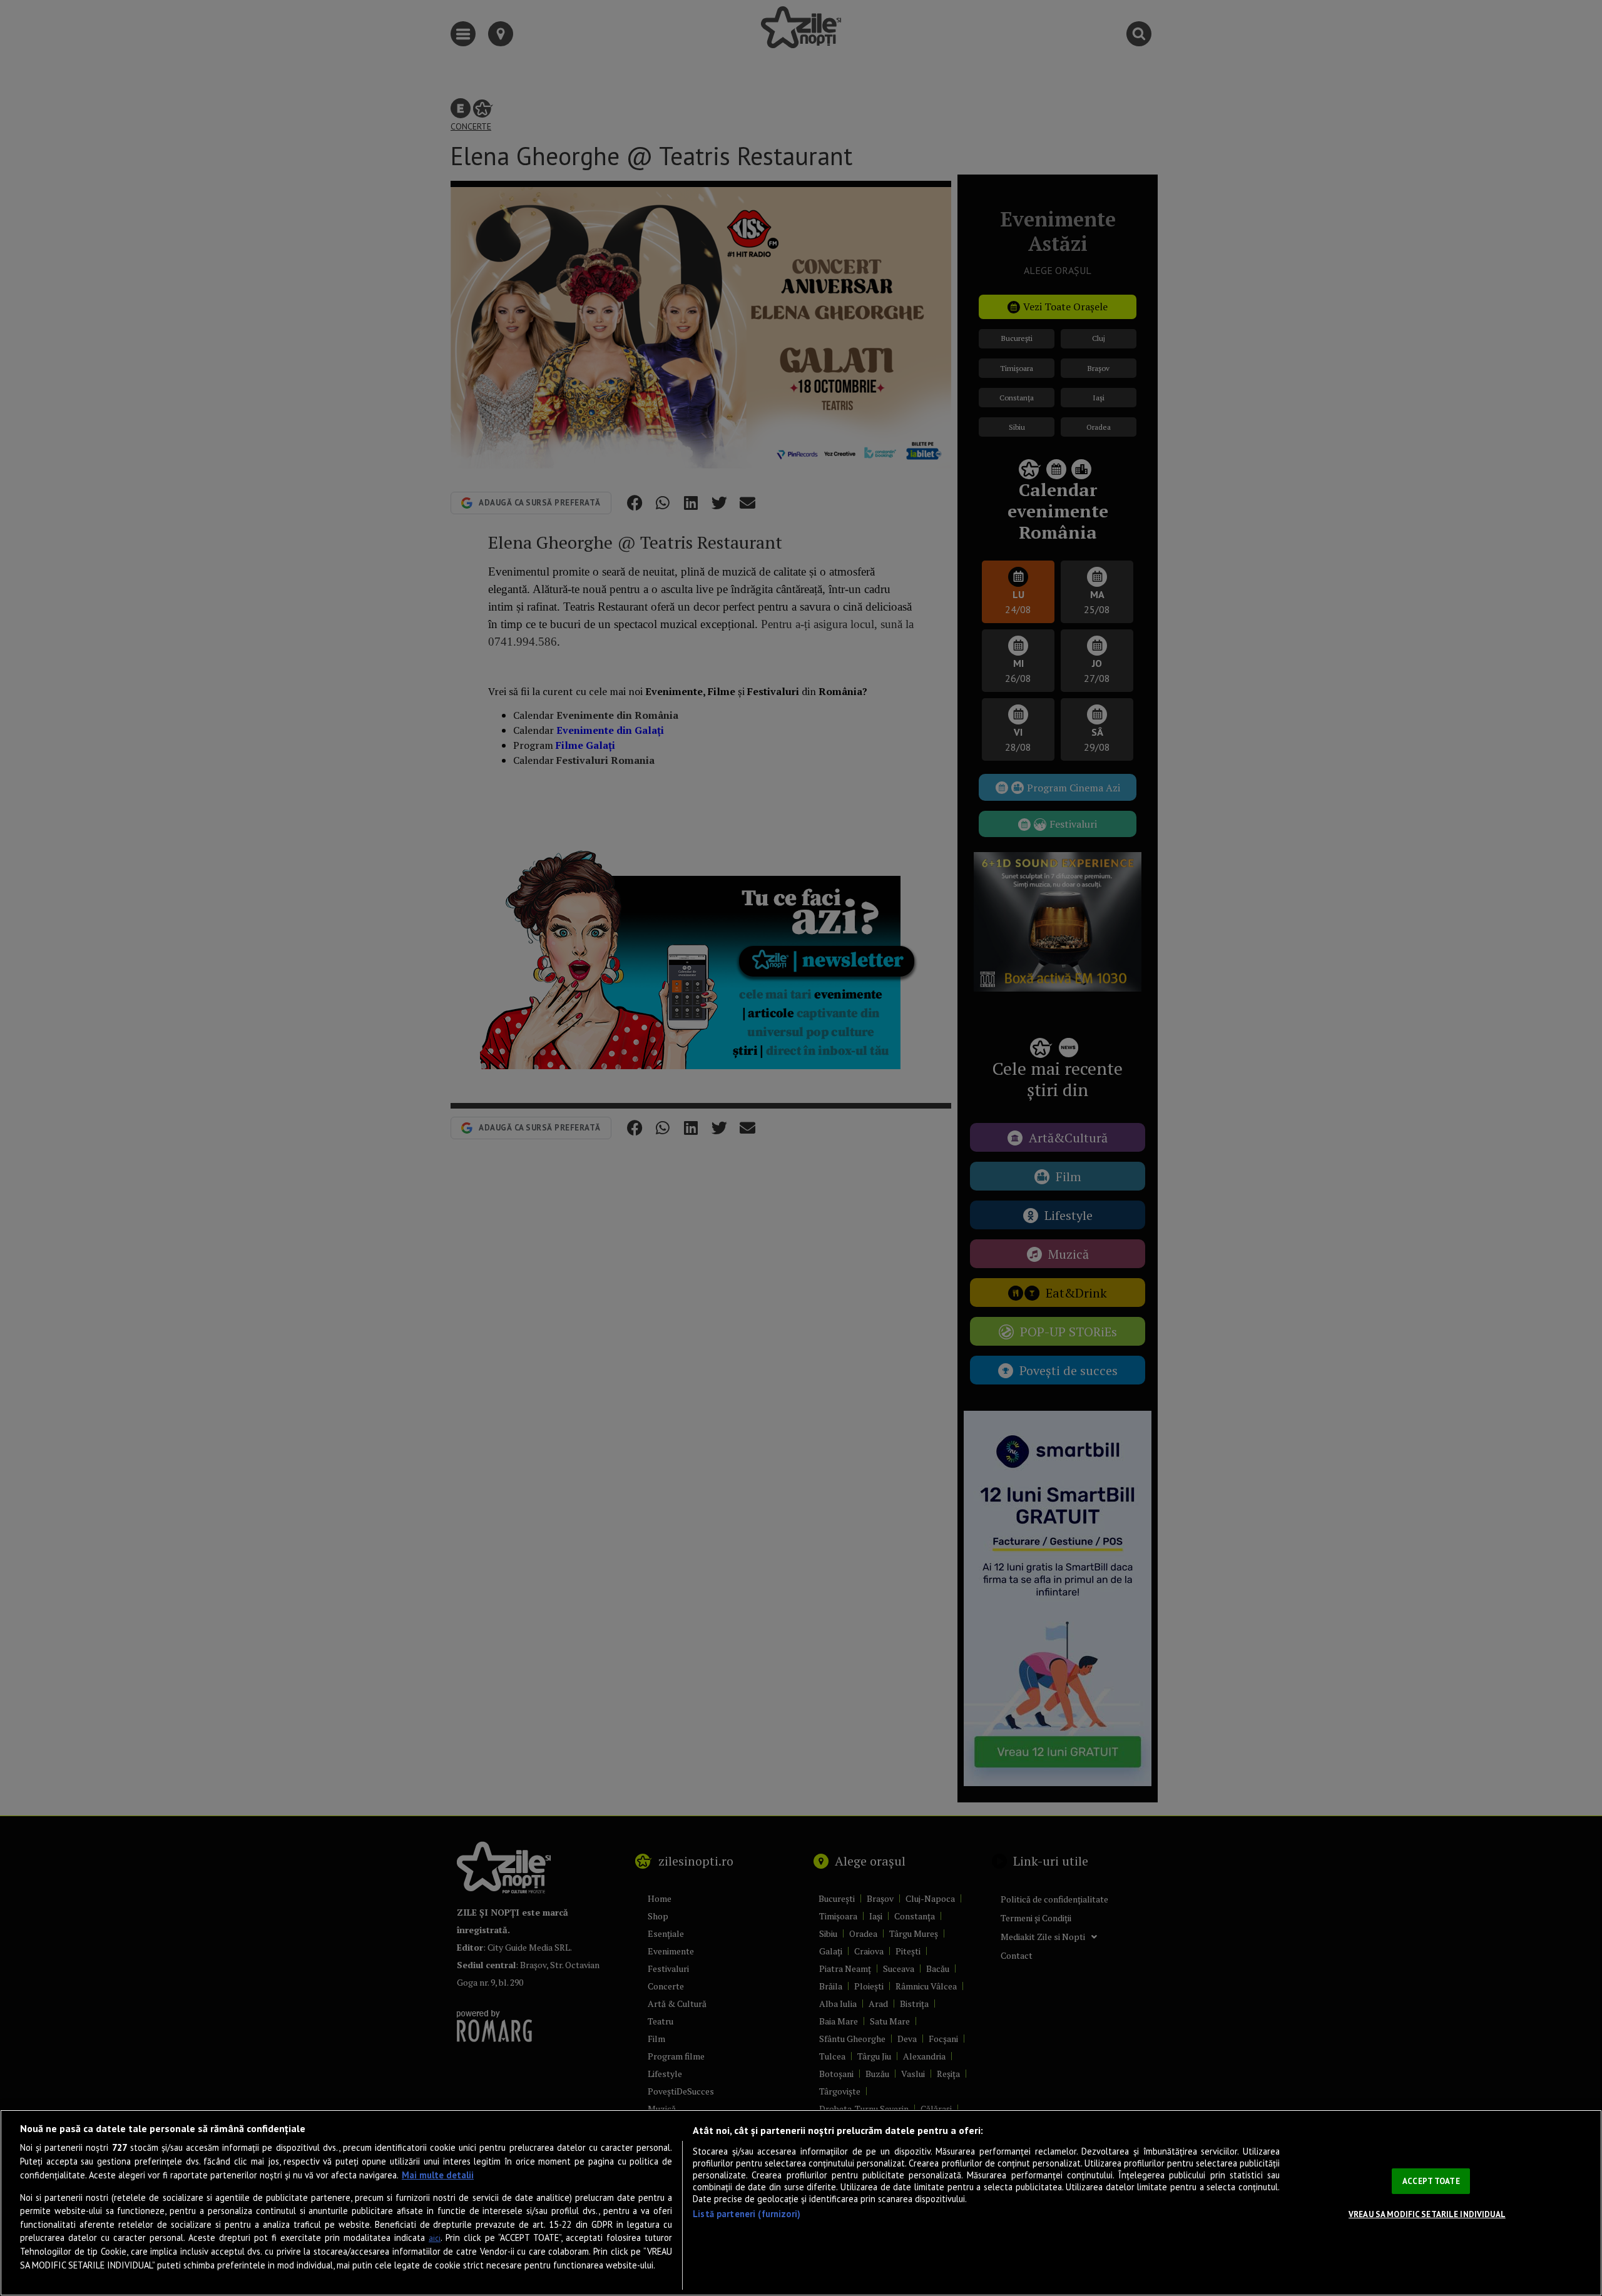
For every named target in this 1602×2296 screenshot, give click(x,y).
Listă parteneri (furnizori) (747, 2214)
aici (435, 2238)
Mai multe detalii (438, 2175)
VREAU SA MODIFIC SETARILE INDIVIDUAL (1427, 2214)
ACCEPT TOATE (1431, 2181)
